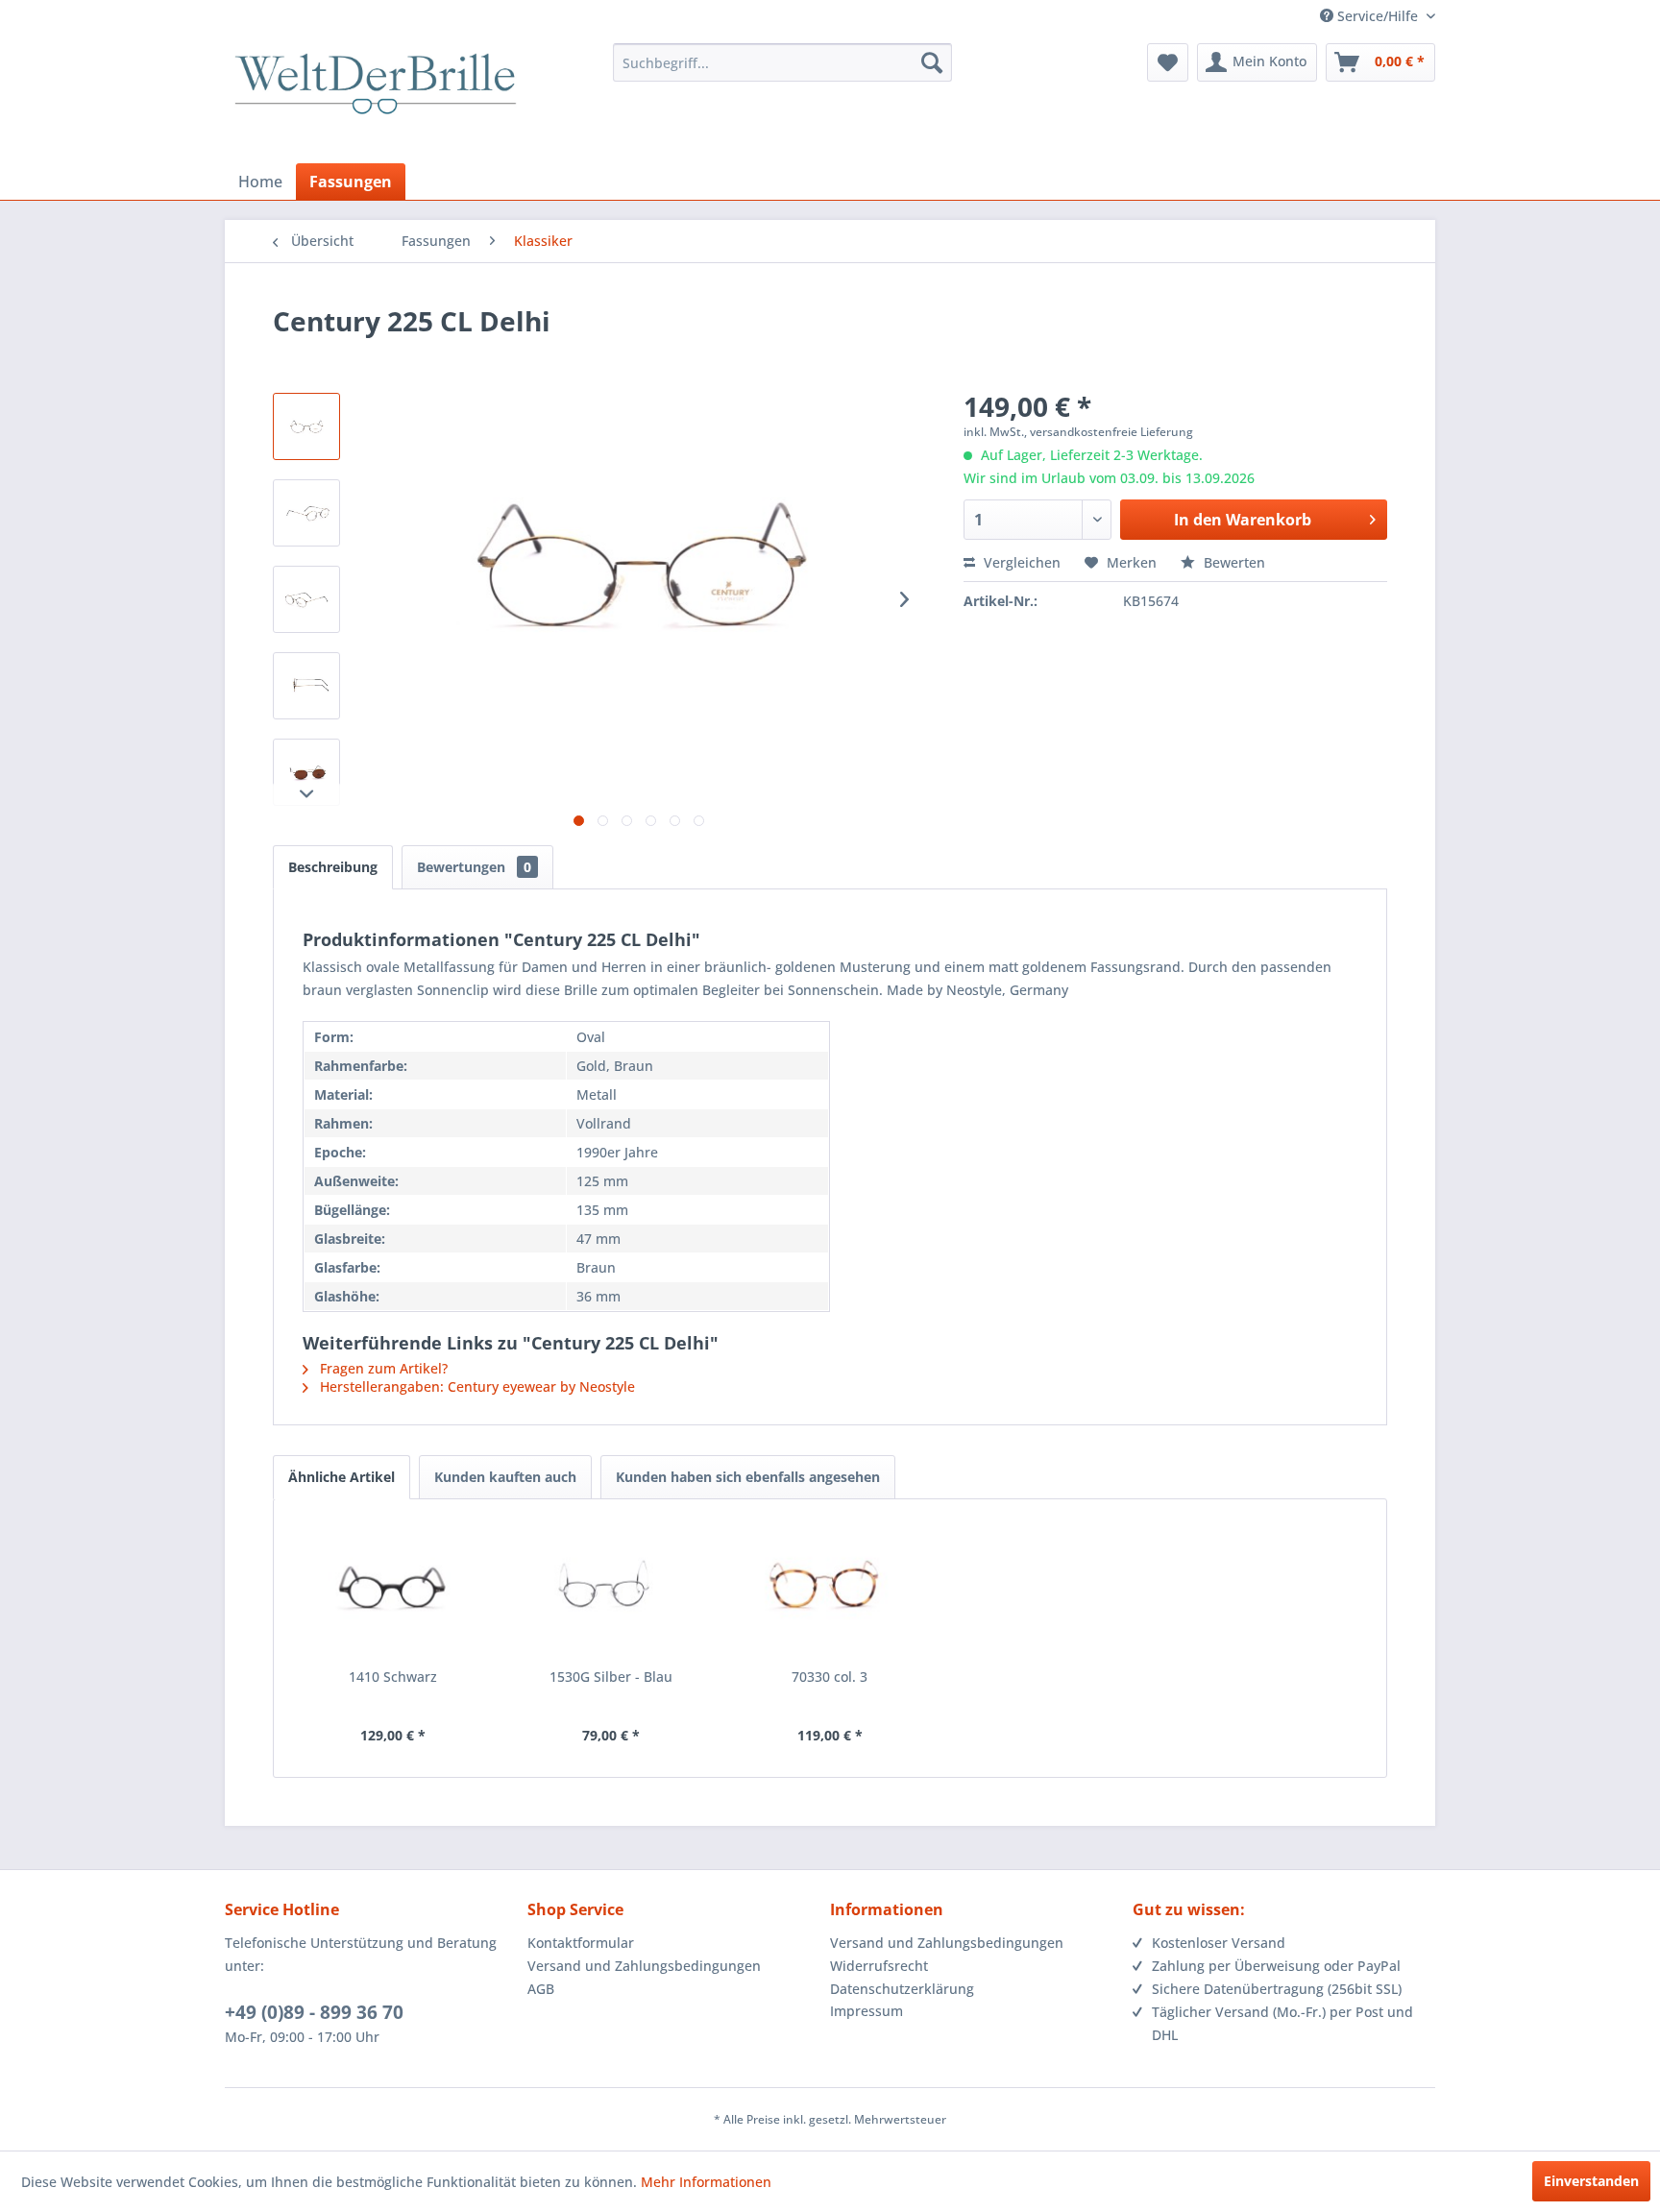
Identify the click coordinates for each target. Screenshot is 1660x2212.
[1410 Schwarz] (393, 1591)
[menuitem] (782, 62)
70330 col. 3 (830, 1677)
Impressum (867, 2011)
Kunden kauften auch (505, 1477)
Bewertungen (474, 867)
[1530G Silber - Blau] (612, 1591)
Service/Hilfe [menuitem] (1378, 16)
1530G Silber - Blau (611, 1677)
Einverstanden (1591, 2181)
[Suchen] (932, 62)
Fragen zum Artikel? (382, 1368)
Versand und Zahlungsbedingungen (644, 1966)
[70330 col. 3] (830, 1591)
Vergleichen (1020, 562)
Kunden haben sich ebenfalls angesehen (748, 1477)
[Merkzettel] (1168, 62)
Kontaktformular (581, 1943)
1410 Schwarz (393, 1677)
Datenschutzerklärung (902, 1989)
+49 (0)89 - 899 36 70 (314, 2012)
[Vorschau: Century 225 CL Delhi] (306, 426)
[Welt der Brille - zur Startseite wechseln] (376, 101)
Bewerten (1233, 562)
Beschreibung (333, 867)
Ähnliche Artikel (342, 1477)
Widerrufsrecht (879, 1966)
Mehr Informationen (706, 2182)
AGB (541, 1989)
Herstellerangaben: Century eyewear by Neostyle (476, 1386)
